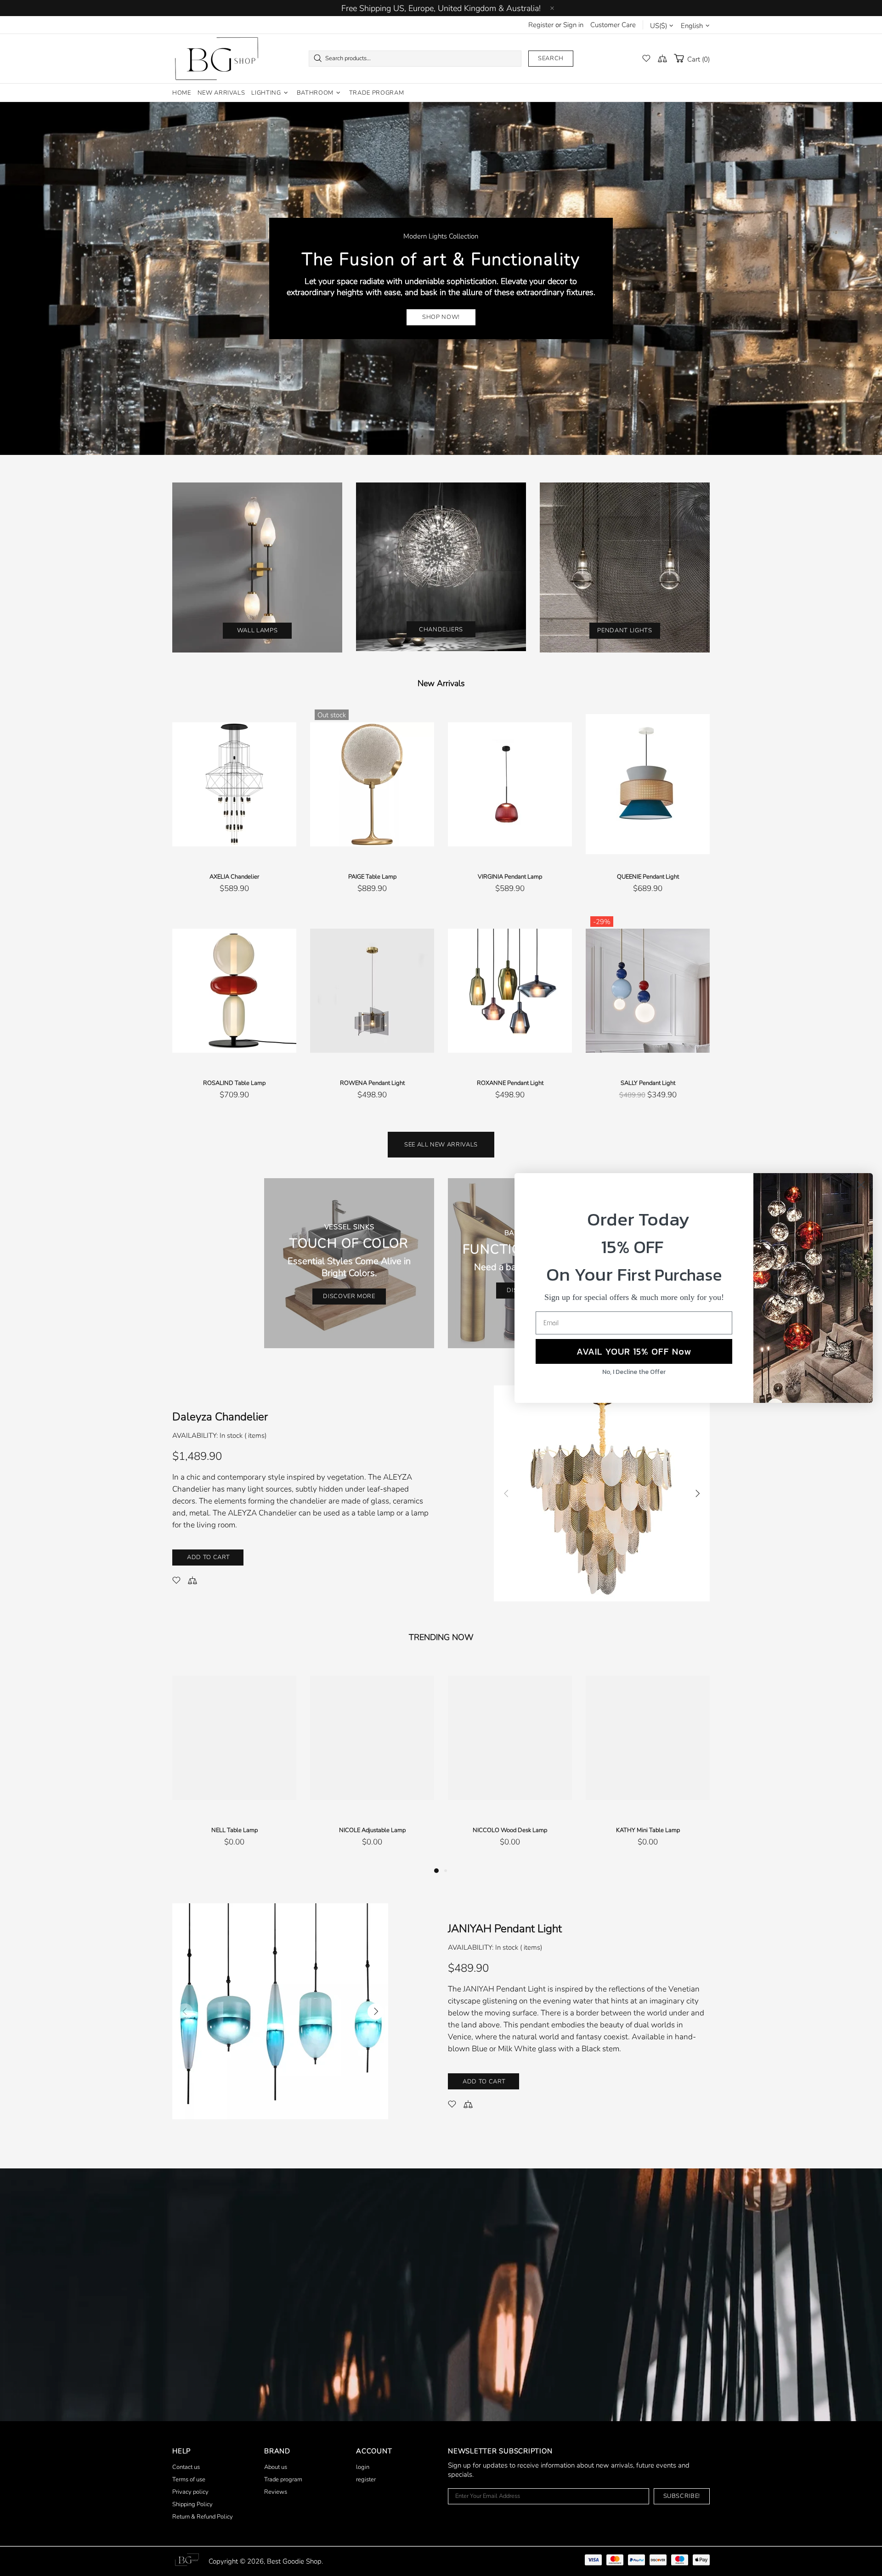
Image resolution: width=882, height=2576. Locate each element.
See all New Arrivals (441, 1145)
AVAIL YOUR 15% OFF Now (634, 1351)
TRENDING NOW (441, 1637)
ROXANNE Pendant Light (510, 1083)
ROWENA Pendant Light (372, 1083)
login (363, 2467)
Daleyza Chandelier (220, 1417)
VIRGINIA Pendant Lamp (510, 877)
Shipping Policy (192, 2504)
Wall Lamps (257, 630)
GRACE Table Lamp (510, 1830)
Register (541, 25)
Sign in (573, 25)
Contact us (186, 2467)
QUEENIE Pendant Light (648, 877)
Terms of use (189, 2480)
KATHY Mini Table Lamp (372, 1830)
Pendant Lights (625, 630)
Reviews (276, 2492)
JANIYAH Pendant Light (505, 1929)
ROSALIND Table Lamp (234, 1083)
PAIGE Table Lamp (372, 877)
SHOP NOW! (441, 317)
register (366, 2480)
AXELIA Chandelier (234, 877)
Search (551, 58)
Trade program (283, 2480)
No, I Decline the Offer (634, 1372)
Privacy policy (190, 2492)
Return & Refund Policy (203, 2517)
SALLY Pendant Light (648, 1083)
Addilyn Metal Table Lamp (648, 1830)
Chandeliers (441, 630)
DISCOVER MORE (349, 1296)
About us (276, 2467)
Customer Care (613, 25)
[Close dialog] (861, 1185)
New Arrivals (441, 683)
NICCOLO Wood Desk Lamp (234, 1830)
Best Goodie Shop (216, 59)
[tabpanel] (510, 1762)
